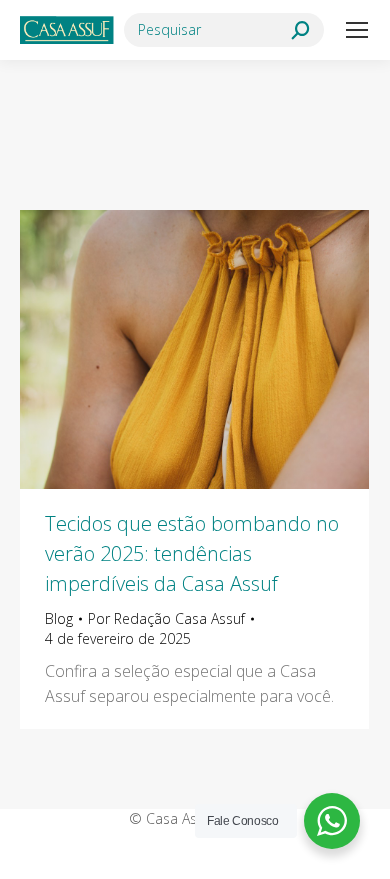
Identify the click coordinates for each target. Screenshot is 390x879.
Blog (59, 618)
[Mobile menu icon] (357, 30)
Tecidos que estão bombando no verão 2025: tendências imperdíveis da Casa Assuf (192, 553)
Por (166, 618)
